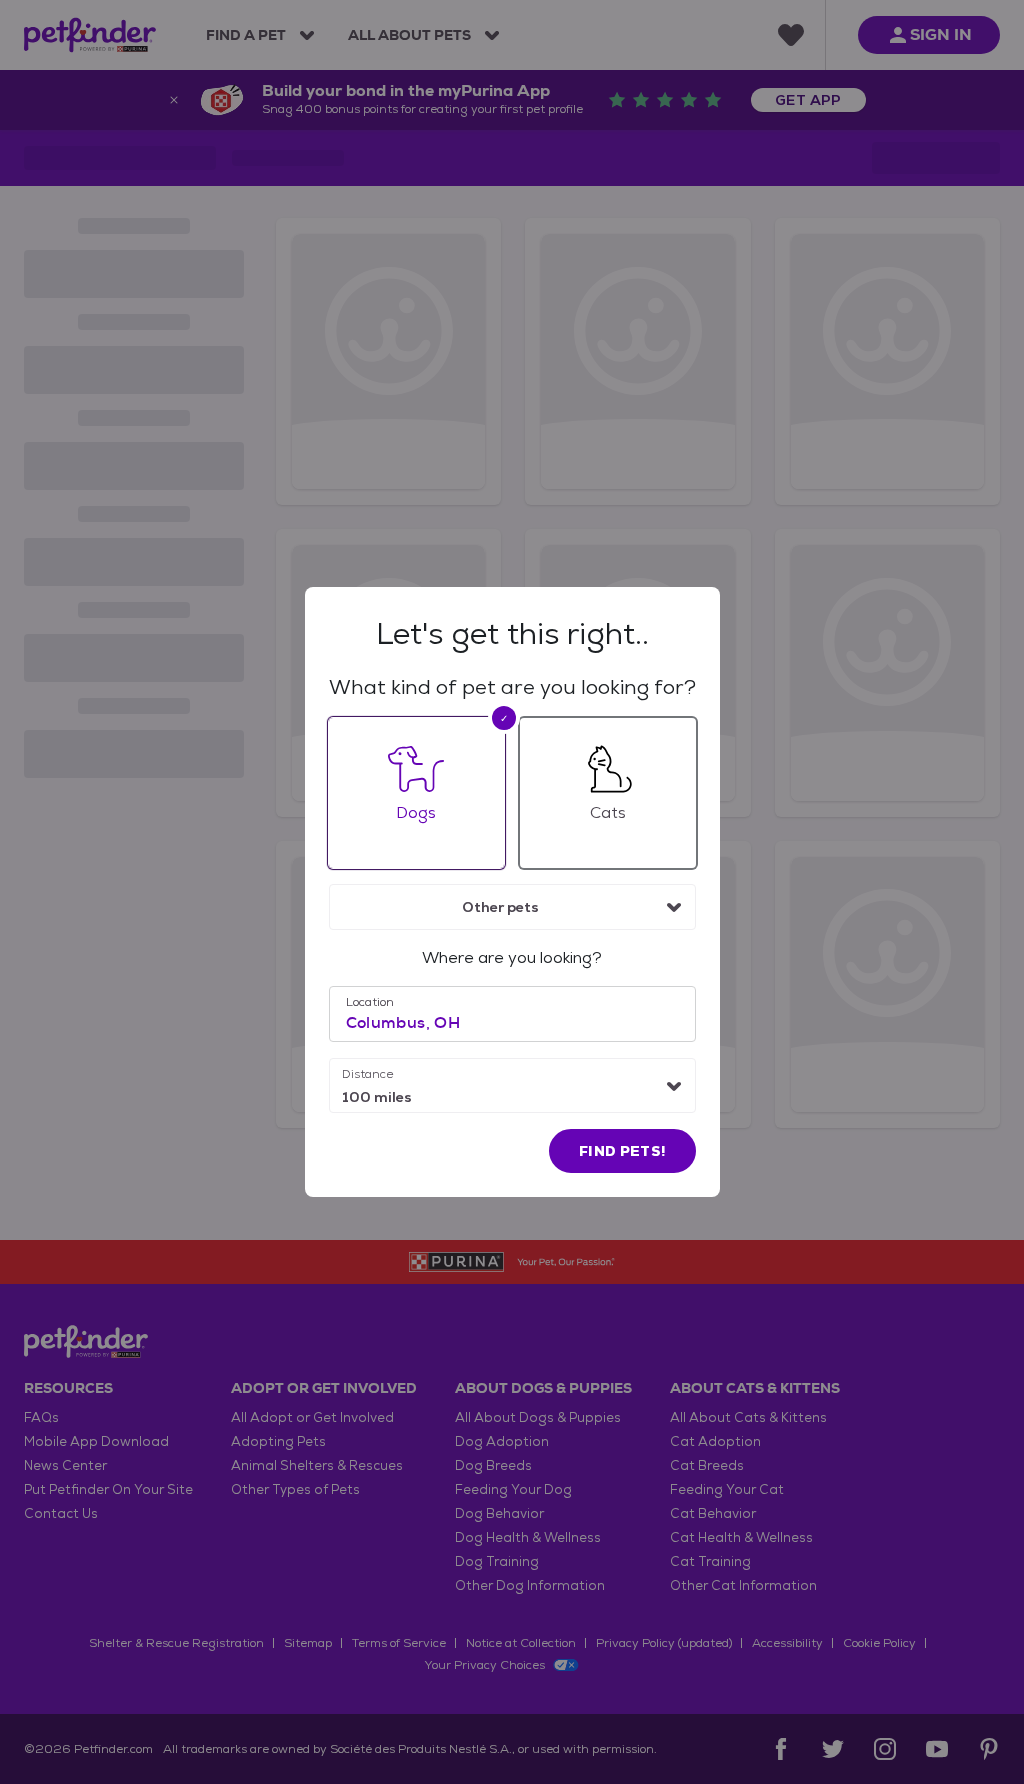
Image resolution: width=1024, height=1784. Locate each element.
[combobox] (512, 907)
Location (370, 1002)
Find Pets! (622, 1151)
